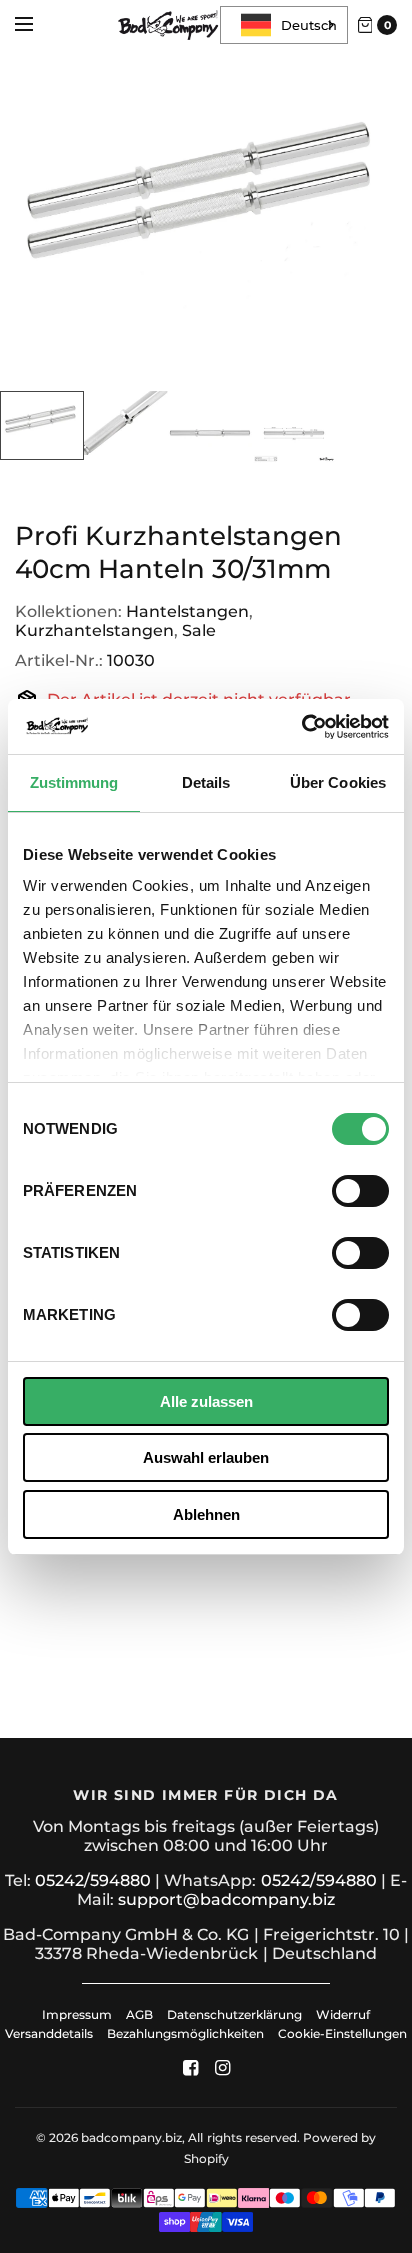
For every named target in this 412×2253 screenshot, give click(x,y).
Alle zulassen (206, 1401)
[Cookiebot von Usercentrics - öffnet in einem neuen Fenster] (301, 727)
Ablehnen (206, 1514)
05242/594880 (93, 1880)
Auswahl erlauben (206, 1457)
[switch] (360, 1191)
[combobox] (284, 25)
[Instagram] (222, 2068)
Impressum (77, 2014)
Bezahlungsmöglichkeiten (185, 2033)
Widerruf (343, 2014)
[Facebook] (190, 2068)
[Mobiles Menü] (37, 25)
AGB (139, 2014)
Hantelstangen (187, 611)
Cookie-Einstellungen (342, 2033)
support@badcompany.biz (226, 1899)
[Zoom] (206, 221)
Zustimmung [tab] (74, 782)
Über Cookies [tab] (338, 782)
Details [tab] (206, 782)
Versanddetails (50, 2033)
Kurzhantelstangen (94, 630)
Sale (199, 630)
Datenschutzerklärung (234, 2014)
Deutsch (309, 25)
